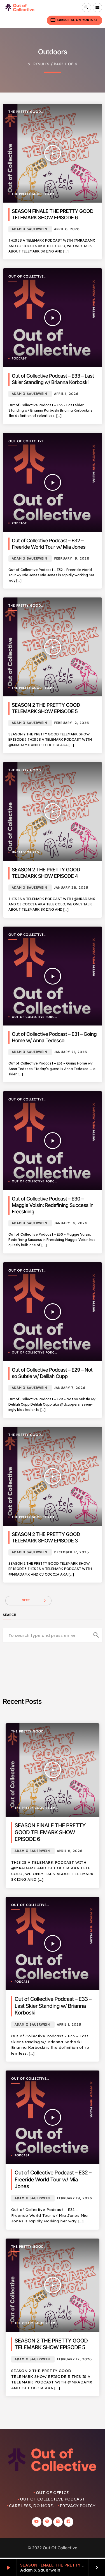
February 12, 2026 (72, 723)
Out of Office (52, 2493)
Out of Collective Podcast (26, 277)
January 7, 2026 (70, 1388)
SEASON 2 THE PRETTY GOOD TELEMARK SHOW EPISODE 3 (46, 1538)
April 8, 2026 (67, 229)
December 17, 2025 (72, 1552)
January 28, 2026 (71, 888)
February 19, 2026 (72, 559)
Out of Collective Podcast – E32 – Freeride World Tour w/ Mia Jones (53, 2179)
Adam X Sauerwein (29, 229)
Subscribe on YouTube (74, 20)
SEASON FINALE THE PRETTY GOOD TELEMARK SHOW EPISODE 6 (53, 215)
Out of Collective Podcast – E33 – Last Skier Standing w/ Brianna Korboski (53, 2006)
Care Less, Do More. (31, 2506)
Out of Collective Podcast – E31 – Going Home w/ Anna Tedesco (54, 1037)
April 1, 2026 (66, 394)
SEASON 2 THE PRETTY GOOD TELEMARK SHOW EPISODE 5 (46, 708)
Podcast (19, 359)
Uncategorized (25, 853)
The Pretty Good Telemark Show (25, 112)
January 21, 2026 (71, 1052)
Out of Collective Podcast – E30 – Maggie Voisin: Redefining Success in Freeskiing (53, 1205)
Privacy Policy (78, 2506)
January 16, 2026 (71, 1223)
